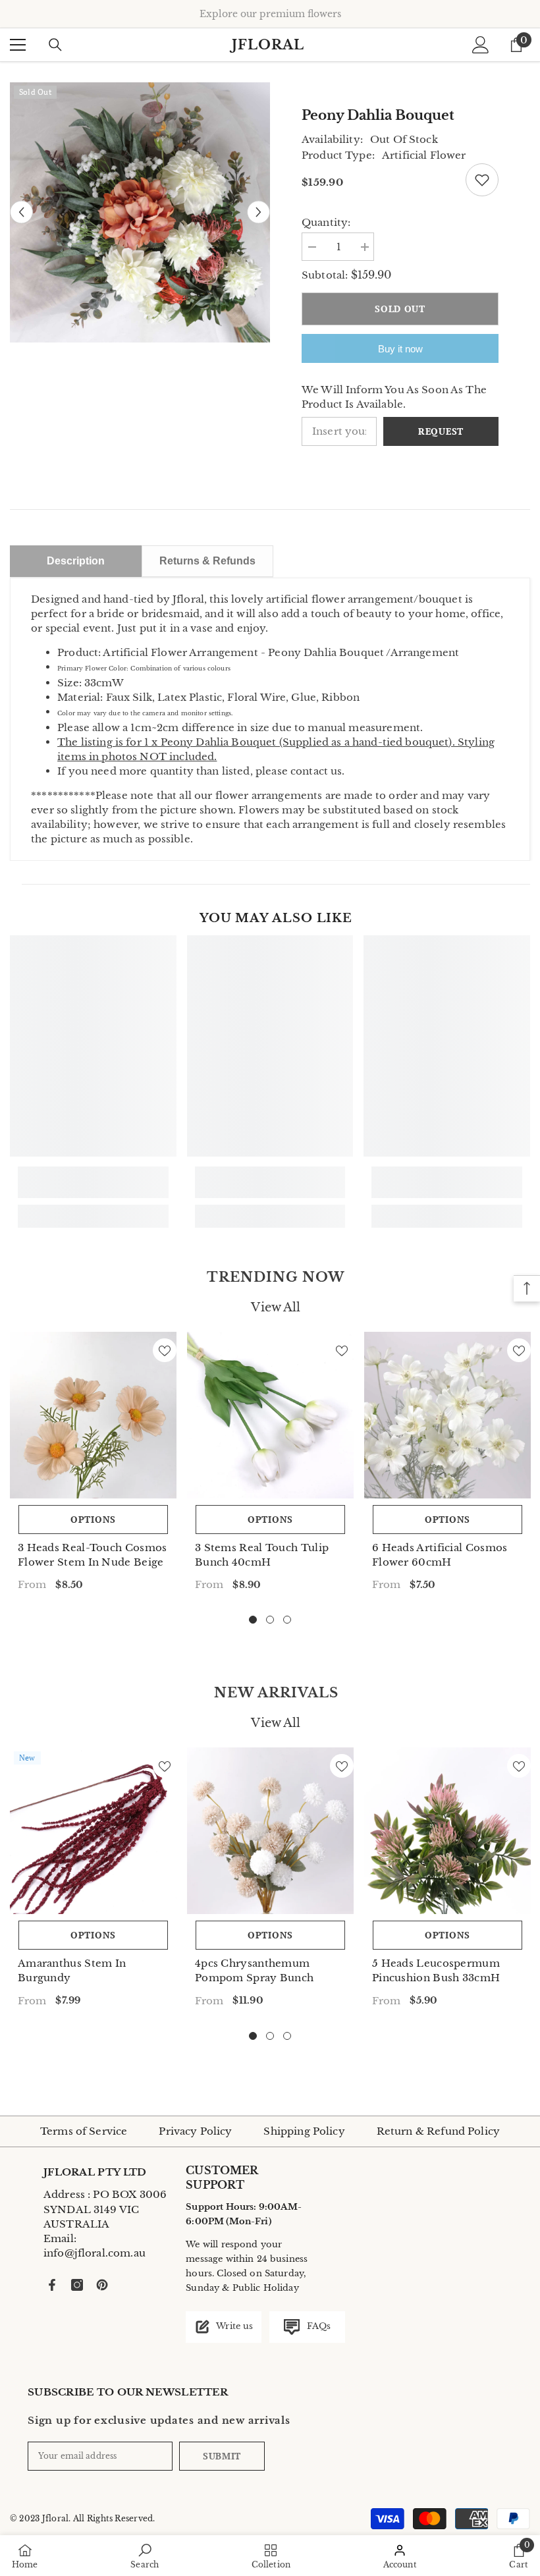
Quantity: (326, 222)
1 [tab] (253, 1620)
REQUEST (441, 431)
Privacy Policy (195, 2131)
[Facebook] (52, 2285)
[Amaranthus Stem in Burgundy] (93, 1831)
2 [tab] (270, 1620)
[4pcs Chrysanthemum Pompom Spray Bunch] (270, 1831)
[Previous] (21, 212)
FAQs (317, 2326)
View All (276, 1307)
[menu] (18, 45)
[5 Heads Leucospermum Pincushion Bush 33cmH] (447, 1831)
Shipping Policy (304, 2131)
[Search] (55, 45)
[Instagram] (77, 2285)
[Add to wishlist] (482, 180)
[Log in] (481, 45)
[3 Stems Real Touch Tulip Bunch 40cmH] (270, 1415)
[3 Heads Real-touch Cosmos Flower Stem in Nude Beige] (93, 1415)
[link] (93, 1182)
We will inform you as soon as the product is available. (394, 397)
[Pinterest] (102, 2285)
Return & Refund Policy (438, 2131)
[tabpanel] (93, 1466)
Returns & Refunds (207, 561)
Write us (233, 2326)
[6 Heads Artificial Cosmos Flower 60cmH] (447, 1415)
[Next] (258, 212)
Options (93, 1519)
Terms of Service (84, 2131)
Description (76, 561)
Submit (222, 2456)
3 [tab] (287, 1620)
